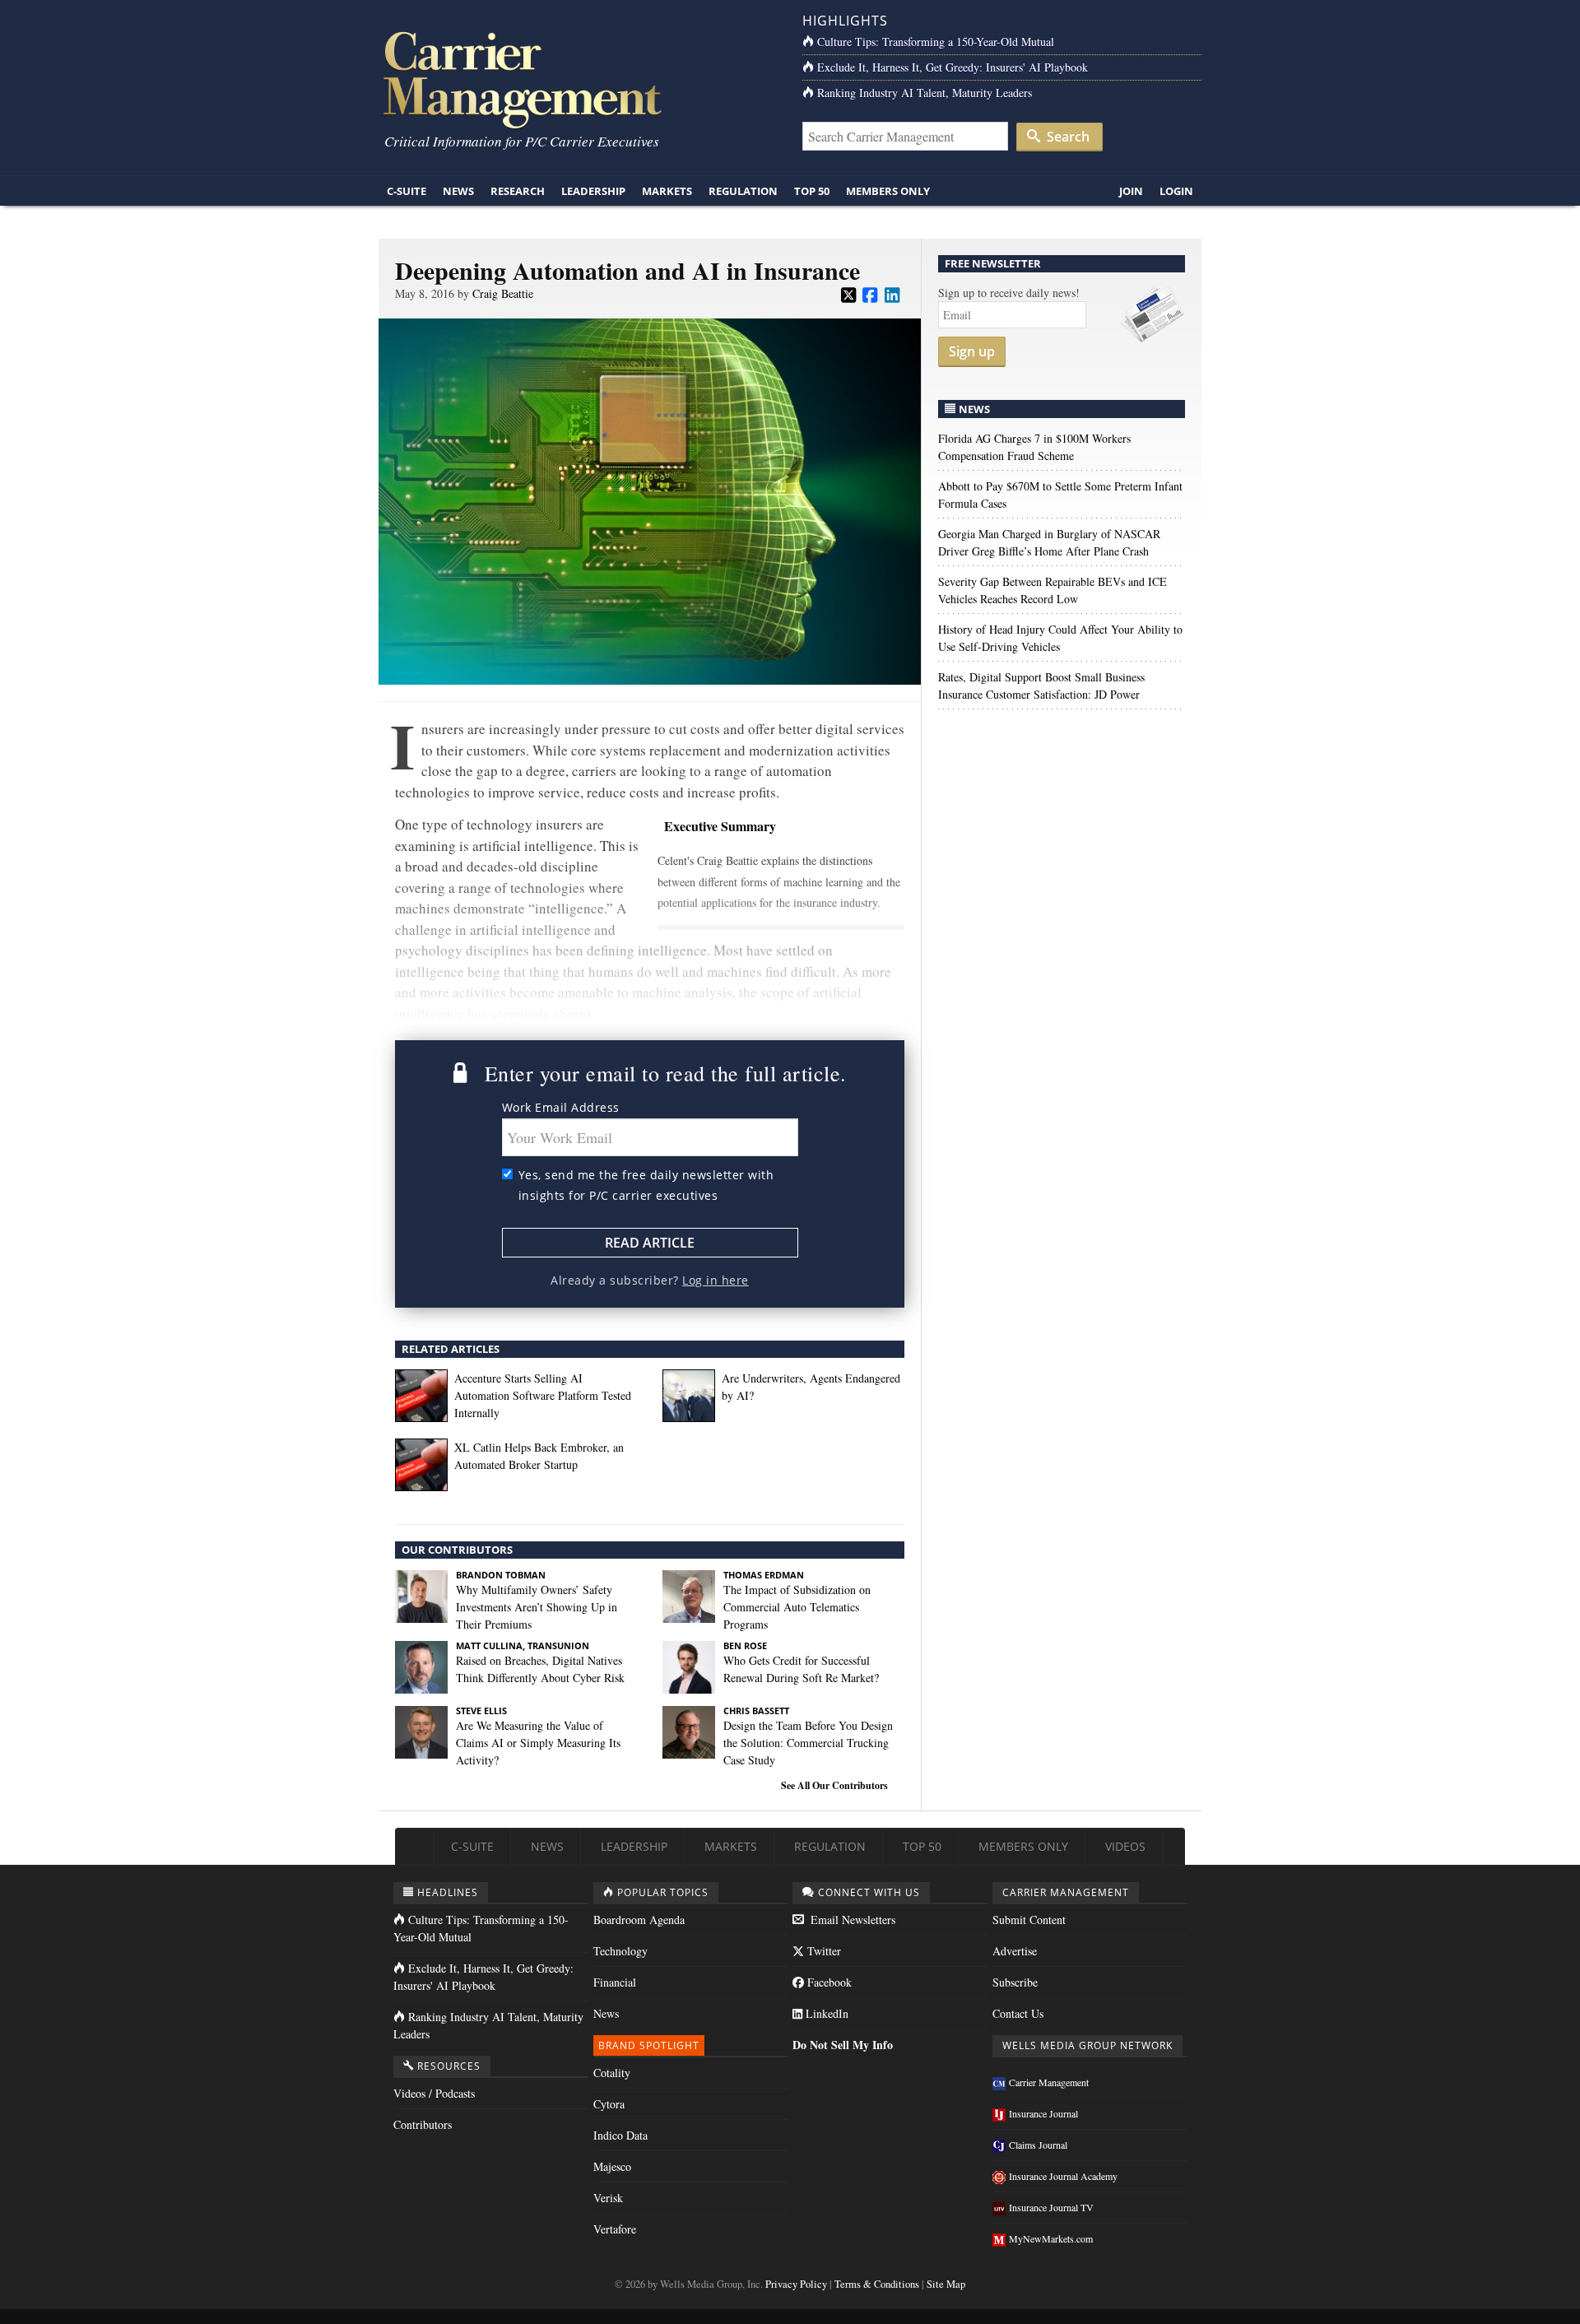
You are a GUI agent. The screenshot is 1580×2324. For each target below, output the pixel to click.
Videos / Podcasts (434, 2093)
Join (1131, 191)
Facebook (828, 1982)
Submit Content (1029, 1920)
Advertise (1015, 1951)
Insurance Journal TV (1051, 2207)
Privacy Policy (796, 2284)
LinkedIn (825, 2013)
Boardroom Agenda (639, 1920)
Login (1176, 191)
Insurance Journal (1043, 2113)
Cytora (609, 2104)
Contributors (423, 2124)
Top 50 (812, 191)
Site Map (946, 2284)
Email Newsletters (851, 1920)
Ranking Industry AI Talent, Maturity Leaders (925, 93)
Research (518, 191)
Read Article (650, 1243)
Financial (615, 1982)
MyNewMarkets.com (1051, 2238)
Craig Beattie (503, 293)
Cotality (612, 2073)
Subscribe (1015, 1982)
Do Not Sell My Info (843, 2045)
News (458, 191)
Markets (667, 191)
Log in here (716, 1280)
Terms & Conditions (877, 2284)
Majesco (612, 2166)
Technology (620, 1951)
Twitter (823, 1951)
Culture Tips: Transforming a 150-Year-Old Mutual (936, 42)
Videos (1125, 1846)
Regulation (743, 191)
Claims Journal (1038, 2145)
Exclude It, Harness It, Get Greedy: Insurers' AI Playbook (953, 67)
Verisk (608, 2198)
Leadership (593, 191)
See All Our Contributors (834, 1785)
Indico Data (620, 2135)
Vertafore (615, 2229)
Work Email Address (561, 1107)
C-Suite (407, 191)
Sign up (972, 351)
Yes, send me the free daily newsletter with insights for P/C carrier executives (646, 1185)
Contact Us (1018, 2013)
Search (1066, 137)
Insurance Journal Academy (1063, 2176)
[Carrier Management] (578, 79)
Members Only (888, 191)
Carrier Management (1049, 2082)
